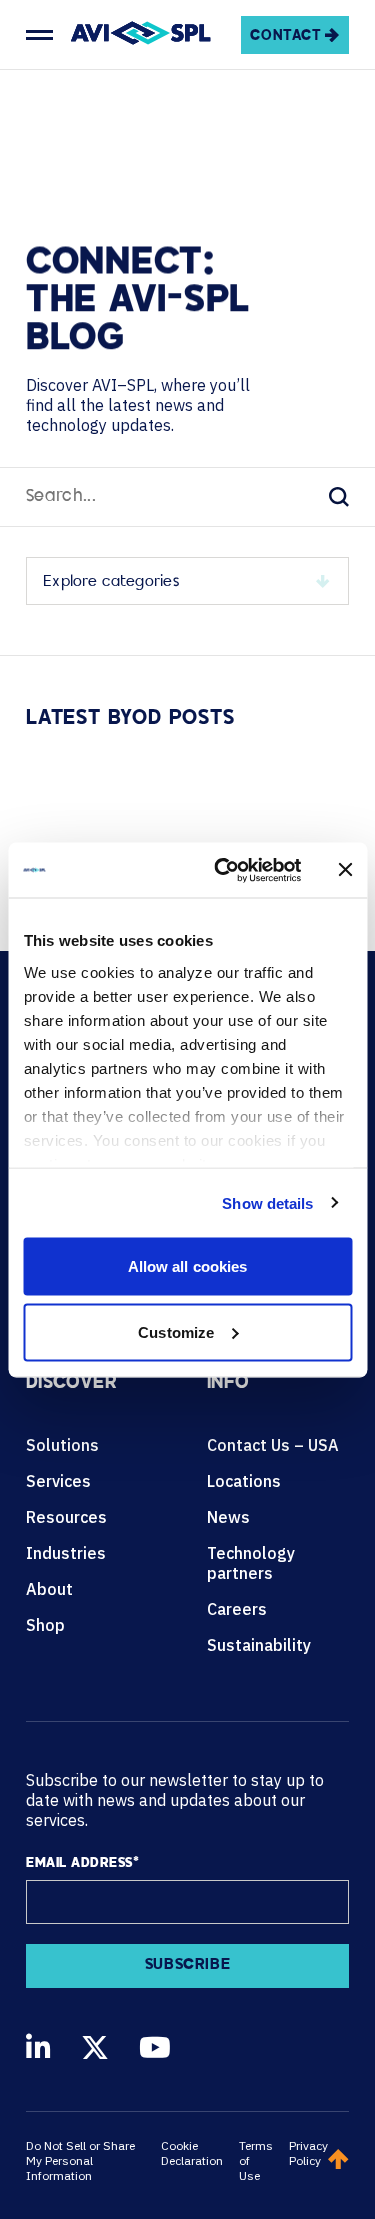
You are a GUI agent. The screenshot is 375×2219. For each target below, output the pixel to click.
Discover (71, 1384)
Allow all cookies (188, 1266)
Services (58, 1481)
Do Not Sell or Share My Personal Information (80, 2160)
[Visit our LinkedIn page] (38, 2047)
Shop (45, 1625)
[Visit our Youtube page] (155, 2047)
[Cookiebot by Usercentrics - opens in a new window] (223, 870)
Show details (267, 1202)
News (228, 1517)
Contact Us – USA (273, 1445)
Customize (176, 1331)
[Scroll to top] (338, 2161)
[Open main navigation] (39, 35)
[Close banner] (345, 870)
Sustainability (259, 1645)
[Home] (141, 35)
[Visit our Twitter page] (95, 2047)
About (49, 1589)
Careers (237, 1609)
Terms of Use (256, 2160)
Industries (66, 1553)
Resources (66, 1517)
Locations (244, 1481)
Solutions (62, 1445)
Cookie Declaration (192, 2153)
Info (228, 1384)
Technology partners (251, 1563)
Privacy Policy (308, 2153)
